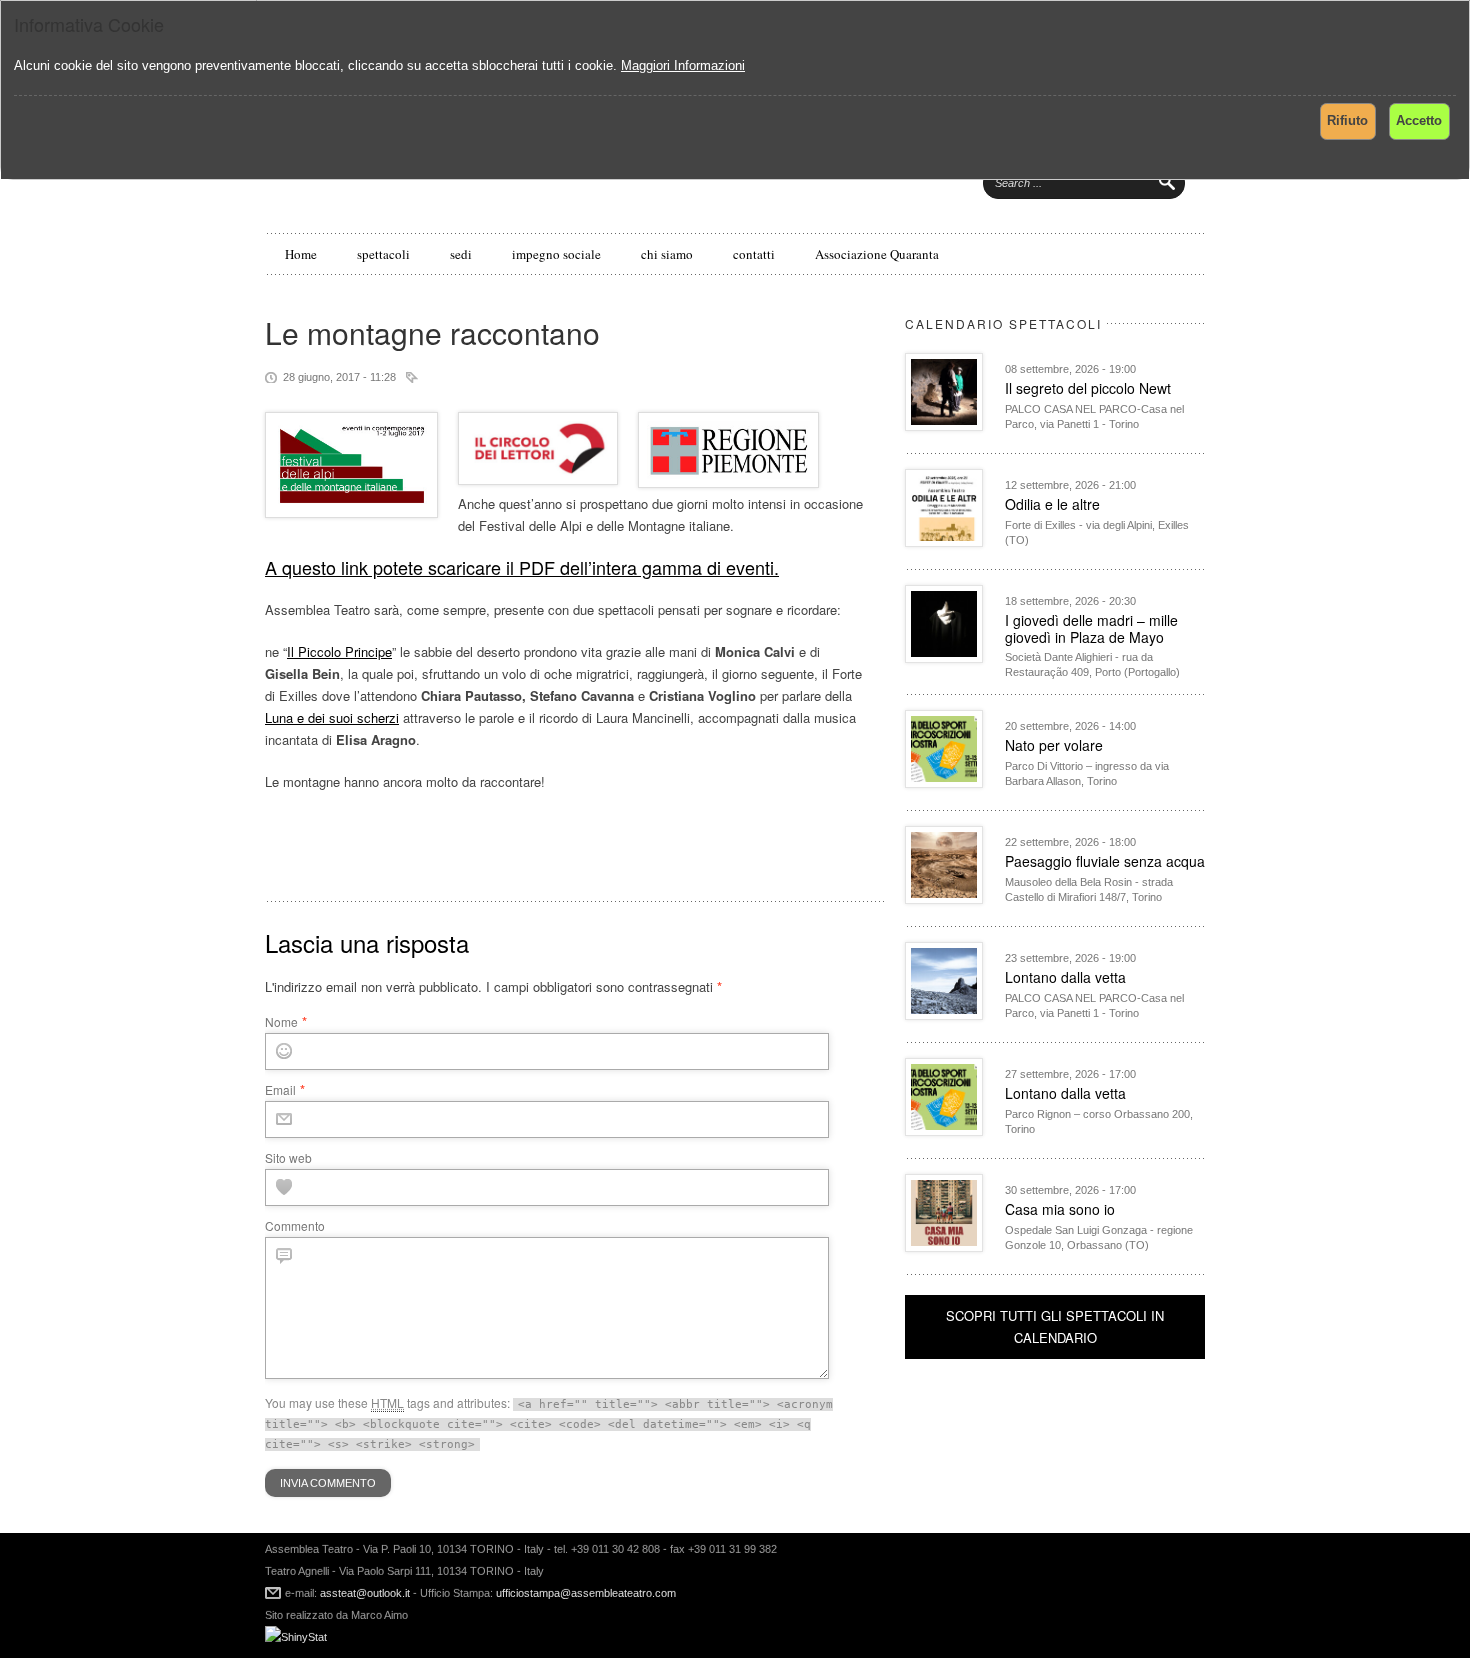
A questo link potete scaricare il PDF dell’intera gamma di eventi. (522, 567)
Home (301, 254)
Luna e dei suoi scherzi (332, 717)
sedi (461, 254)
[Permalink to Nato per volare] (944, 782)
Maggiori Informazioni (683, 65)
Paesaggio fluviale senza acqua (1105, 861)
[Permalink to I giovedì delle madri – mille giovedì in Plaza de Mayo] (944, 657)
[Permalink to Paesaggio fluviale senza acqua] (944, 898)
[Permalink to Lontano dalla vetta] (944, 1014)
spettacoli (383, 254)
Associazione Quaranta (877, 254)
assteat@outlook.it (365, 1593)
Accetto (1419, 120)
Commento (295, 1225)
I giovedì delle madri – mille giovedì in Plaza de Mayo (1091, 628)
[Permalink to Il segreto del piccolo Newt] (944, 425)
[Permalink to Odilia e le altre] (944, 541)
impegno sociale (556, 254)
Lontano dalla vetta (1065, 977)
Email (280, 1089)
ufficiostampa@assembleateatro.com (584, 1593)
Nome (281, 1021)
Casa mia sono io (1060, 1209)
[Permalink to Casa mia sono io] (944, 1246)
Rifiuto (1347, 120)
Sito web (288, 1157)
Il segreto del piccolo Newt (1088, 388)
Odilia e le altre (1052, 504)
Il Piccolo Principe (339, 651)
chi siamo (667, 254)
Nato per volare (1054, 745)
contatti (754, 254)
